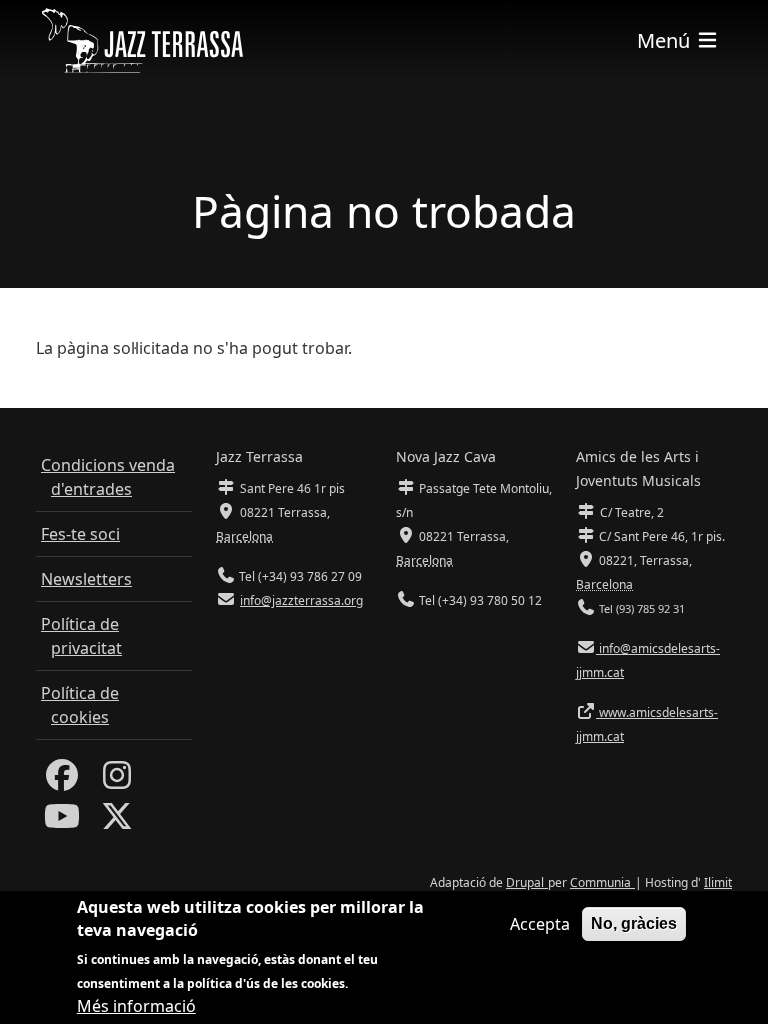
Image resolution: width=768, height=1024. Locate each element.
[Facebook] (62, 781)
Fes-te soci (80, 534)
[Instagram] (117, 781)
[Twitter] (117, 822)
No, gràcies (634, 923)
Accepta (540, 924)
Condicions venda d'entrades (108, 477)
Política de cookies (80, 705)
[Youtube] (62, 822)
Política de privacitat (81, 636)
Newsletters (86, 579)
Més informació (136, 1006)
